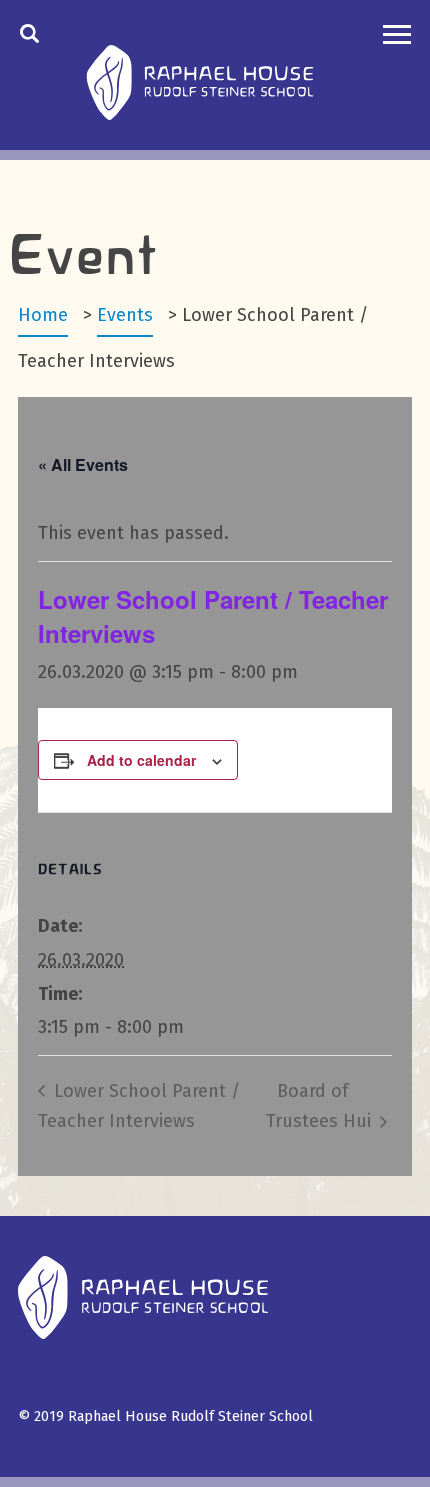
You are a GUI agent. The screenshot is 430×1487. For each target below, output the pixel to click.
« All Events (83, 464)
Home (43, 315)
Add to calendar (141, 760)
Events (125, 315)
